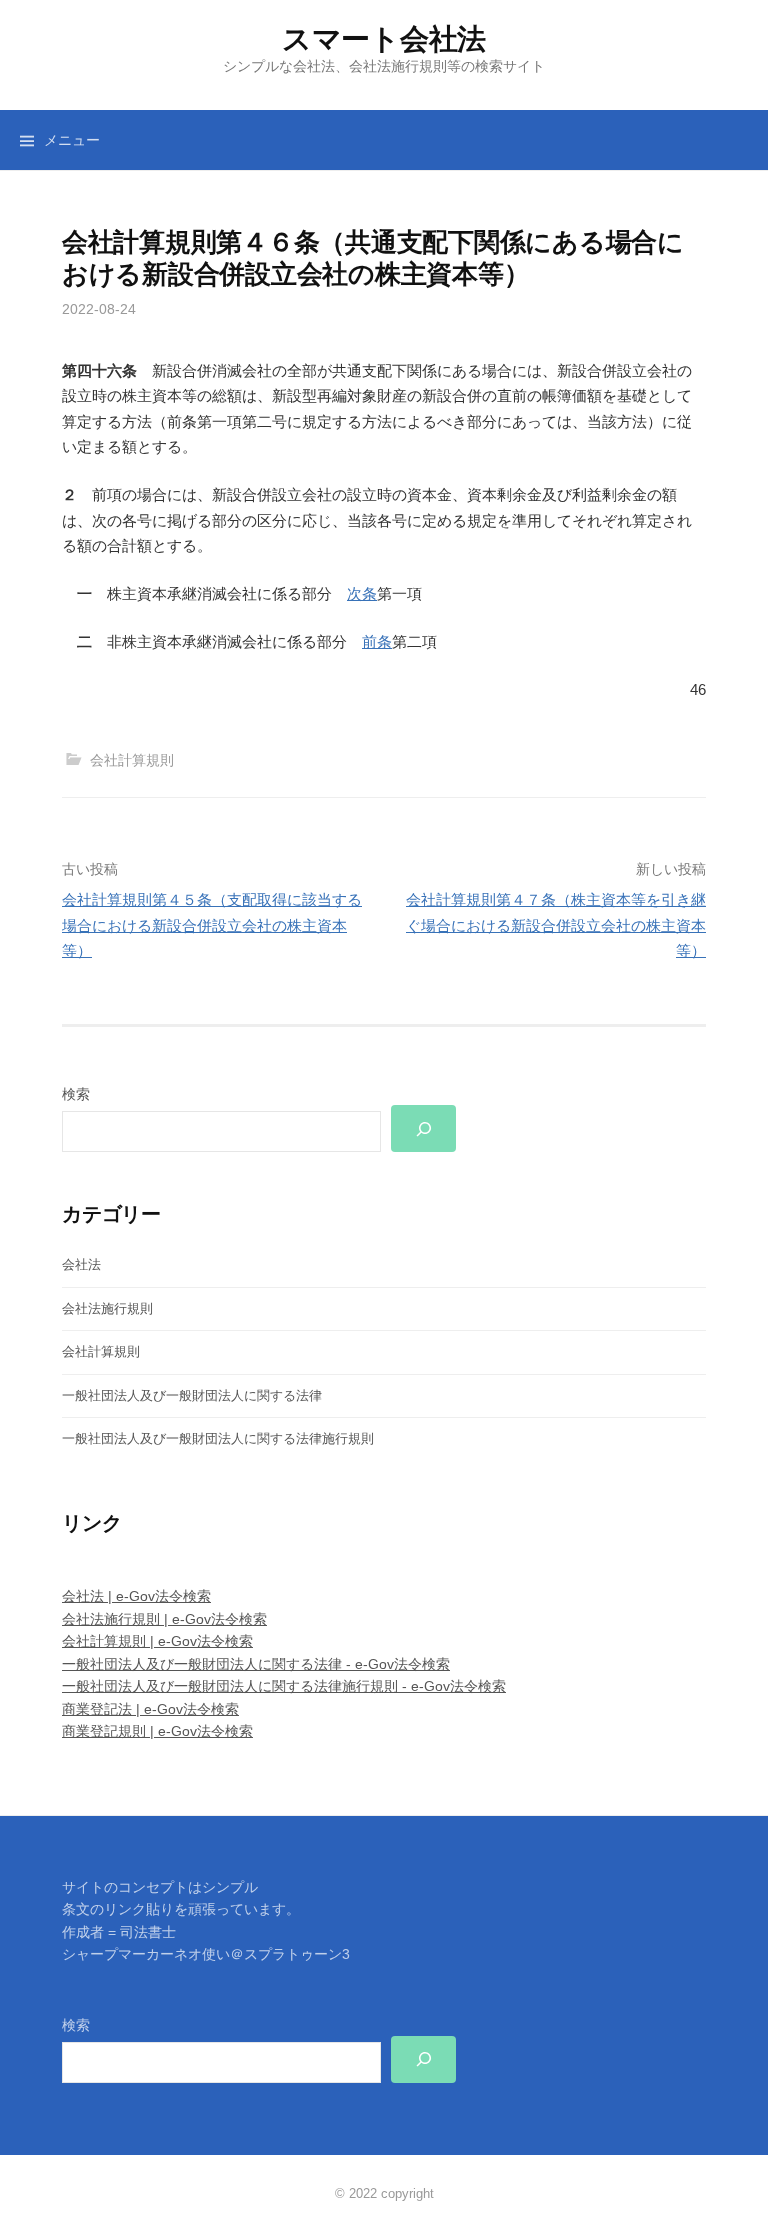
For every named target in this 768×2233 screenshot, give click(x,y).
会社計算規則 (132, 760)
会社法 (81, 1264)
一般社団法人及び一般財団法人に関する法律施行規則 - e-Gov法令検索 (284, 1686)
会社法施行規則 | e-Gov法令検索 (164, 1619)
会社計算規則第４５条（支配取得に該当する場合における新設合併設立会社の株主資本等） (212, 925)
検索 (76, 1094)
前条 (377, 641)
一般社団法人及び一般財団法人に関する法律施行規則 (218, 1438)
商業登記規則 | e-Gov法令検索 (157, 1731)
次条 (362, 593)
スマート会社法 (384, 39)
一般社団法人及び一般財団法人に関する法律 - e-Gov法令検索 (256, 1664)
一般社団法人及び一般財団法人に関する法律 (192, 1395)
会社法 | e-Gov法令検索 (136, 1596)
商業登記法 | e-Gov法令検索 (150, 1709)
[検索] (424, 1128)
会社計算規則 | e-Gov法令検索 (157, 1641)
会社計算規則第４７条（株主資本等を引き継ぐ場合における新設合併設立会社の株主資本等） (556, 925)
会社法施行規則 (107, 1308)
